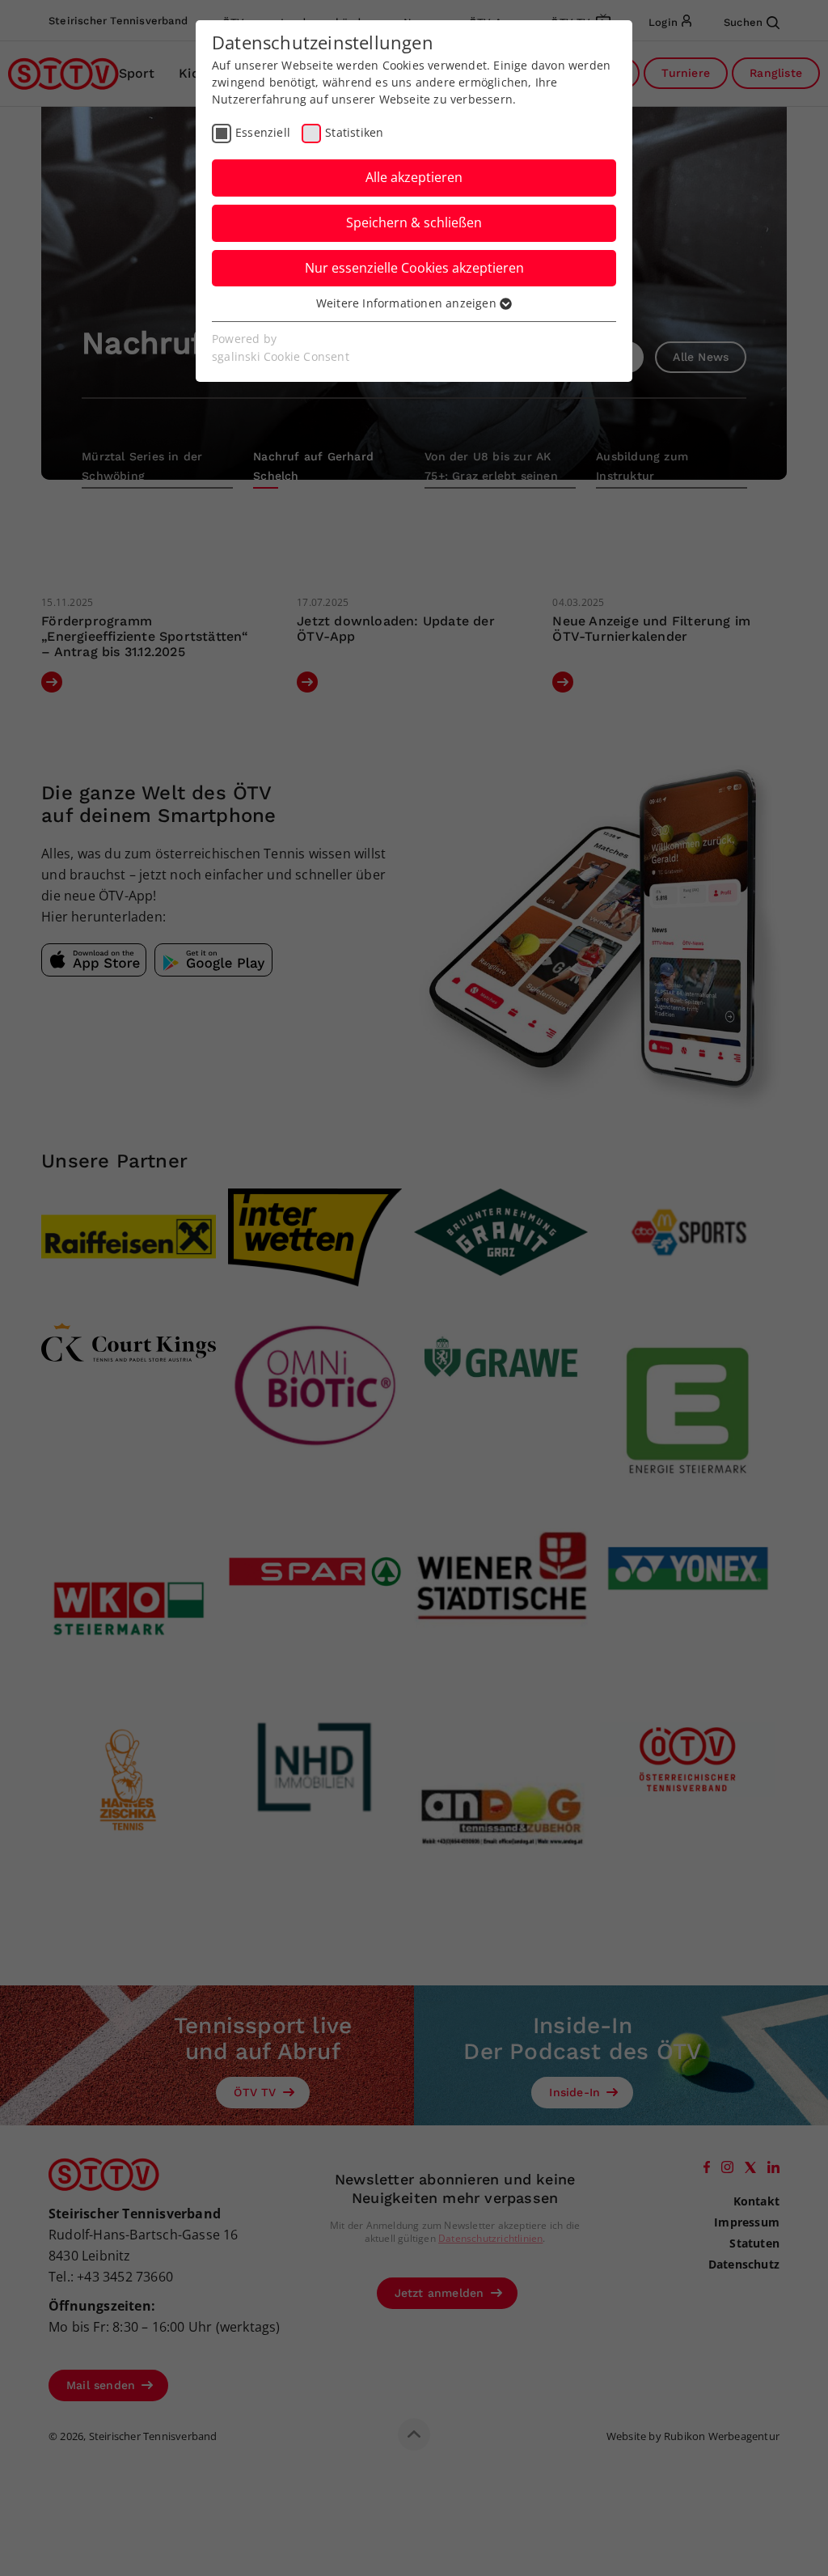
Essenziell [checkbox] (263, 132)
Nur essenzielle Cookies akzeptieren (414, 268)
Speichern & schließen (414, 222)
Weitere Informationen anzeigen (408, 303)
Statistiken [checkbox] (354, 132)
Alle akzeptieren (414, 177)
